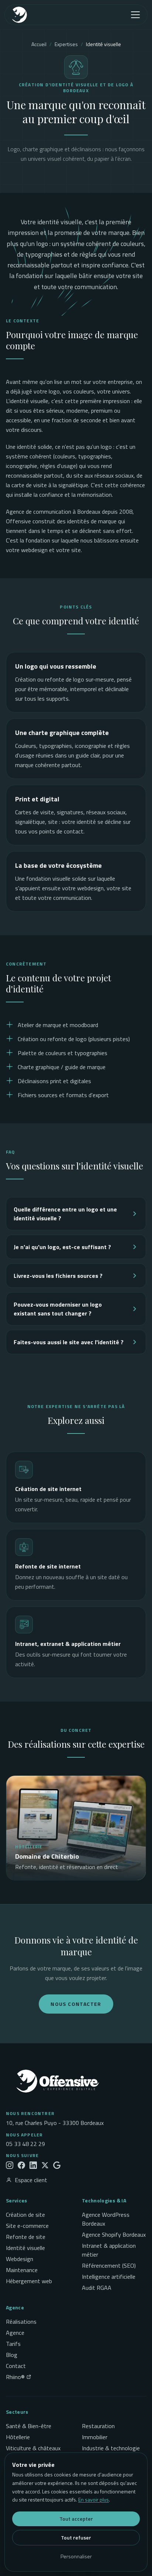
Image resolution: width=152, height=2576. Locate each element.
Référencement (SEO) (109, 2265)
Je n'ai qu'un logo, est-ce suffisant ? (62, 1247)
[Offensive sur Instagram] (10, 2165)
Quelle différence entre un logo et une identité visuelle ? (65, 1214)
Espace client (31, 2180)
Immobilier (95, 2437)
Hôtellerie (18, 2437)
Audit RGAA (97, 2288)
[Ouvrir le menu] (135, 15)
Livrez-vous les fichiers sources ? (58, 1276)
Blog (12, 2355)
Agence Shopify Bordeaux (114, 2235)
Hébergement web (29, 2281)
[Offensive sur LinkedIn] (33, 2165)
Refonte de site (26, 2237)
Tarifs (13, 2344)
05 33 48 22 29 (25, 2144)
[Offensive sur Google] (57, 2165)
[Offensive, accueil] (32, 15)
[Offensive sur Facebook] (21, 2165)
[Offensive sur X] (45, 2165)
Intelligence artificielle (109, 2277)
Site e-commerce (27, 2226)
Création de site (25, 2215)
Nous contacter (76, 2004)
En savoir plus (94, 2499)
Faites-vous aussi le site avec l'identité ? (69, 1342)
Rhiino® (15, 2377)
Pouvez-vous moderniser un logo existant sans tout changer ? (58, 1309)
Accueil (39, 44)
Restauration (98, 2426)
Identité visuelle (25, 2248)
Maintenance (22, 2270)
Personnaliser (76, 2556)
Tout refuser (76, 2537)
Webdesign (20, 2259)
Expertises (66, 44)
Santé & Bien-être (29, 2426)
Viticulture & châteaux (33, 2448)
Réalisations (21, 2322)
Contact (16, 2366)
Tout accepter (76, 2519)
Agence (15, 2333)
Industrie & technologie (111, 2448)
